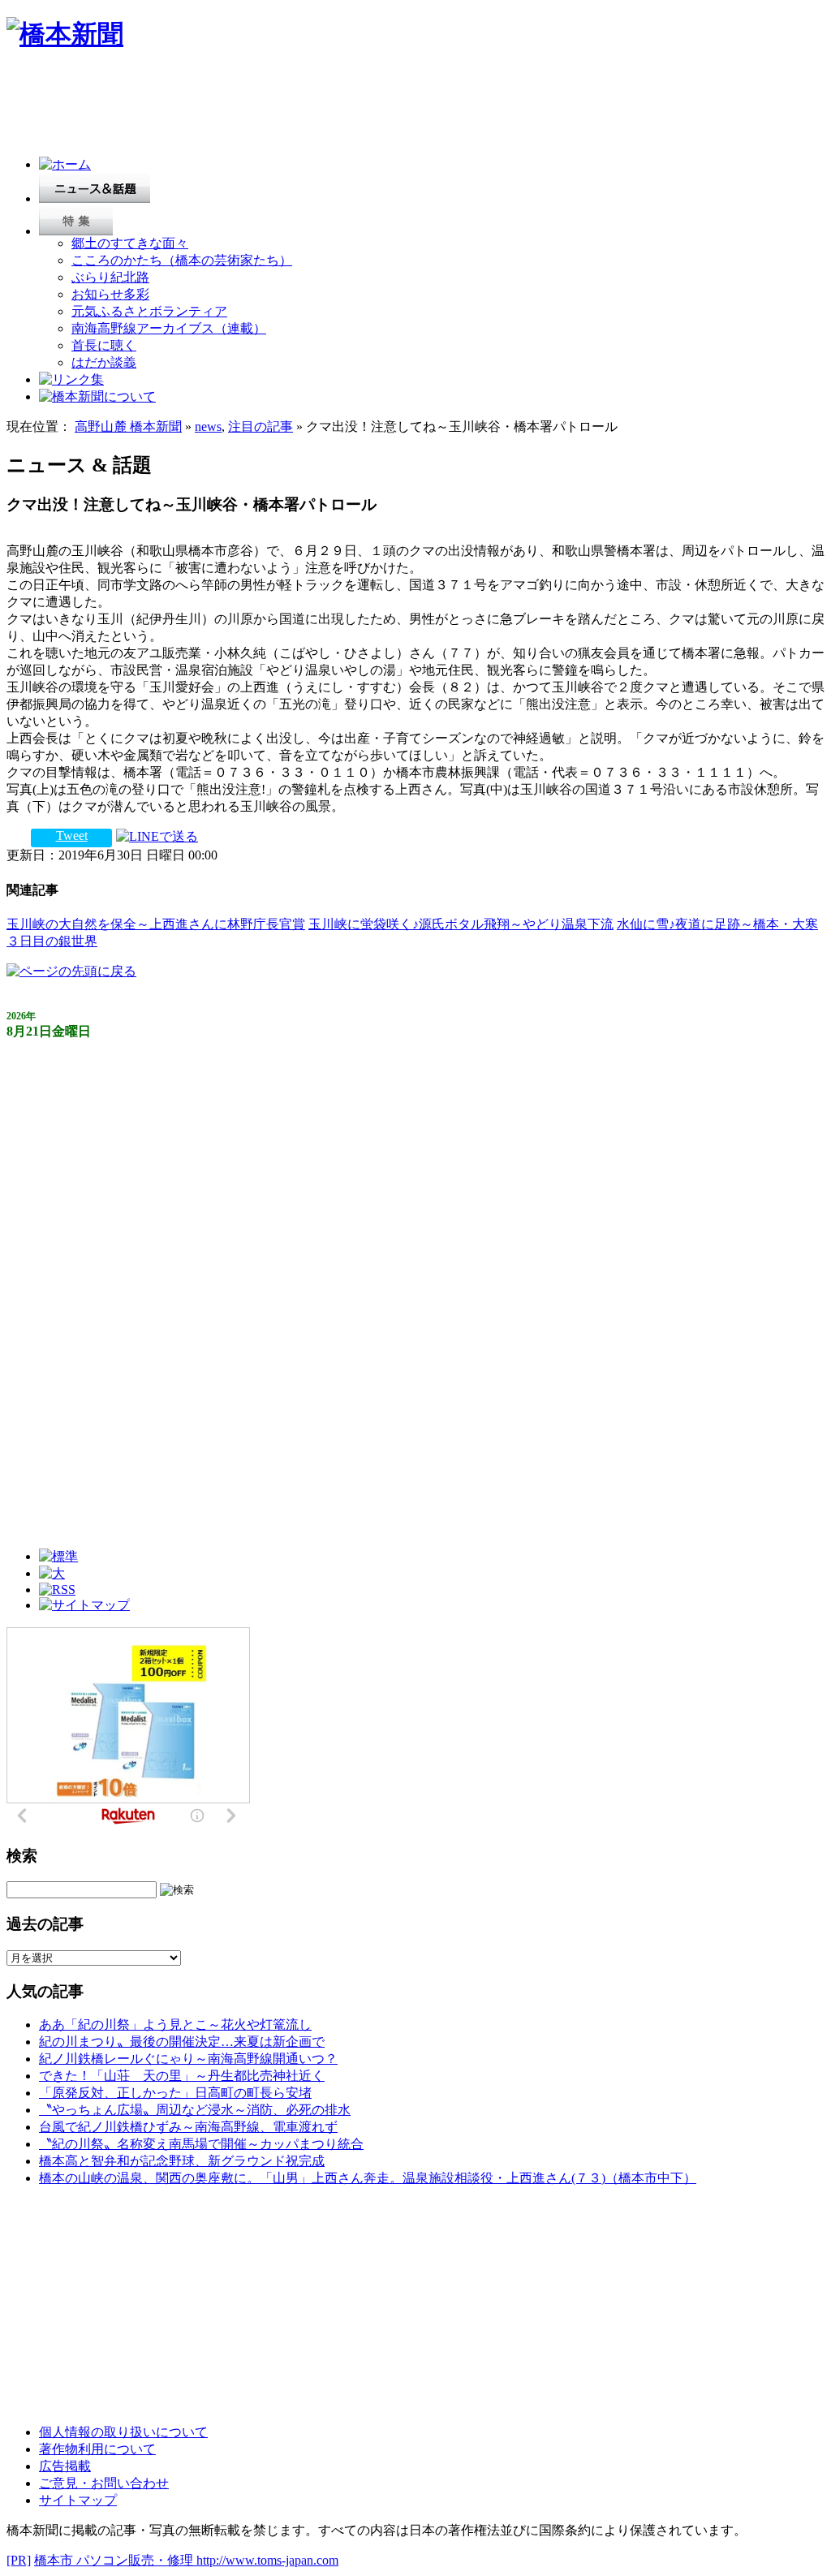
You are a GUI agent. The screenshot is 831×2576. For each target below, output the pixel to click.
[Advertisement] (302, 107)
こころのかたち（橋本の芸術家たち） (182, 260)
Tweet (72, 836)
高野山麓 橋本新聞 (128, 426)
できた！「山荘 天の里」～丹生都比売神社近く (182, 2076)
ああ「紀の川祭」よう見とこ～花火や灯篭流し (175, 2025)
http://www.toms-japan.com (267, 2560)
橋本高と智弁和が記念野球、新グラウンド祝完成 (182, 2161)
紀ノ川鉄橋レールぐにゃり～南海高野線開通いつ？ (188, 2059)
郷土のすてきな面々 (130, 243)
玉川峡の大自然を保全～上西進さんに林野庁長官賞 (156, 924)
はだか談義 (104, 362)
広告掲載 (65, 2466)
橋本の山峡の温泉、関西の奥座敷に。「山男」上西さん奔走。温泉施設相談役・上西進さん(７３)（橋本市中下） (368, 2178)
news (208, 426)
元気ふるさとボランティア (149, 311)
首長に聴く (104, 345)
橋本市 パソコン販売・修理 (115, 2560)
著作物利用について (97, 2449)
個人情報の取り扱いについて (123, 2432)
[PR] (19, 2560)
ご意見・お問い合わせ (104, 2483)
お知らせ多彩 (110, 294)
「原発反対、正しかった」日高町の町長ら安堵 (175, 2093)
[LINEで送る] (157, 836)
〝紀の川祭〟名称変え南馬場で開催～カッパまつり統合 (201, 2144)
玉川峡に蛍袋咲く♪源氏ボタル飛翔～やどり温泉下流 (461, 924)
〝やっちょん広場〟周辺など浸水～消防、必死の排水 (195, 2110)
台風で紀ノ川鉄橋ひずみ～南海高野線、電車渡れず (188, 2127)
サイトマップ (78, 2500)
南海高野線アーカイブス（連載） (169, 328)
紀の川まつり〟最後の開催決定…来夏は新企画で (182, 2042)
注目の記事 (260, 426)
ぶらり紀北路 (110, 277)
